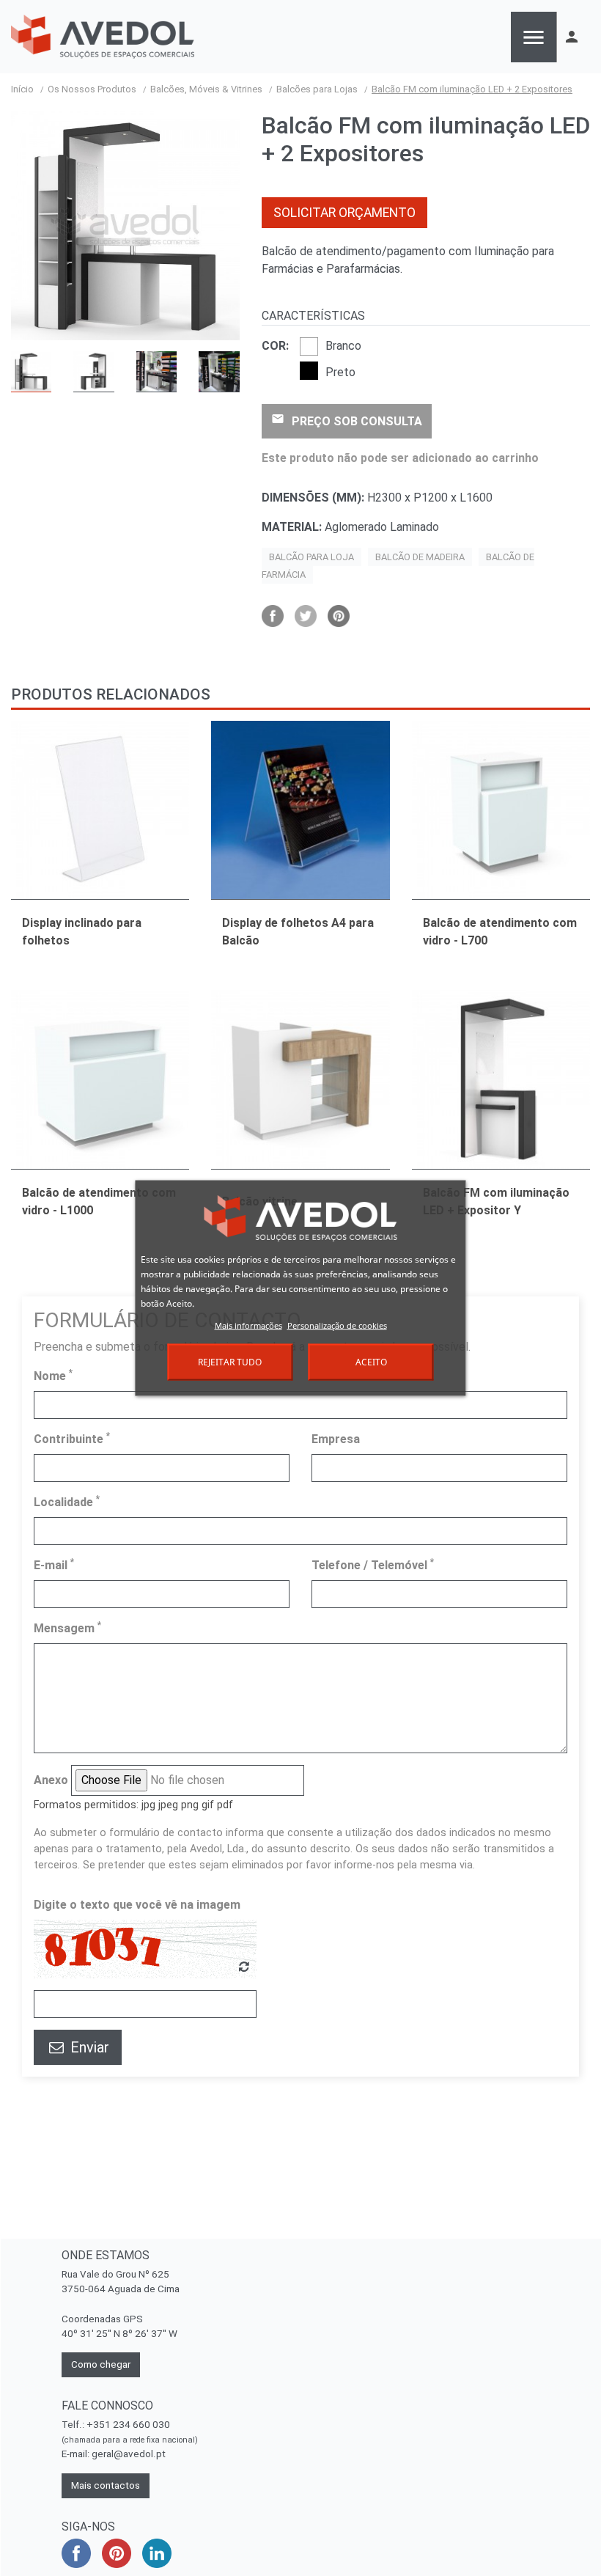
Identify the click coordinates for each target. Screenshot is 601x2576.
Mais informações (248, 1325)
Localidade (67, 1501)
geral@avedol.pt (129, 2454)
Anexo (51, 1780)
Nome (53, 1375)
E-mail (54, 1564)
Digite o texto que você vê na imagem (137, 1905)
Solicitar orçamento (344, 213)
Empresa (336, 1439)
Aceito (371, 1362)
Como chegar (101, 2364)
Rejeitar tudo (230, 1362)
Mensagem (67, 1628)
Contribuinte (72, 1438)
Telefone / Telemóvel (373, 1564)
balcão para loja (311, 557)
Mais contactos (106, 2485)
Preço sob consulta (347, 420)
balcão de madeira (420, 557)
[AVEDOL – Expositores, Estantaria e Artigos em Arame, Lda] (103, 37)
